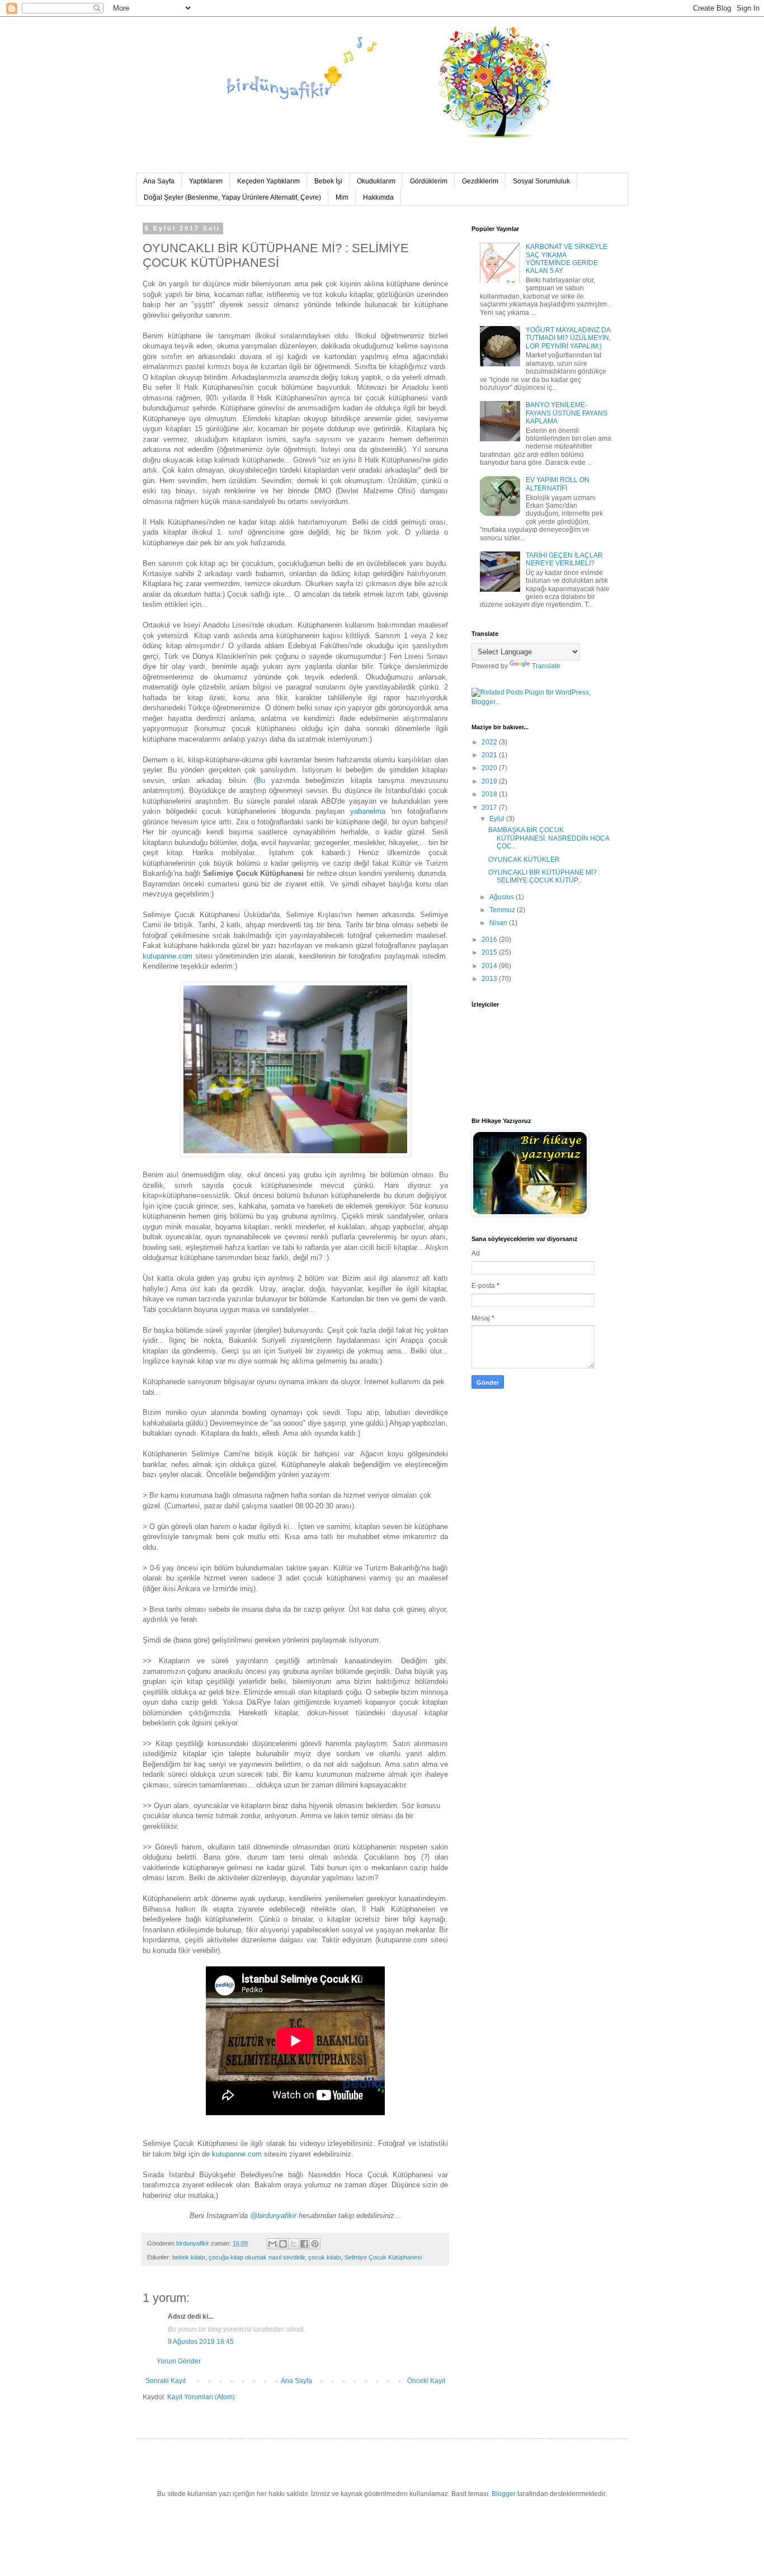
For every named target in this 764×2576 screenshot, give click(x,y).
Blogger (504, 2494)
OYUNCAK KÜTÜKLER (524, 860)
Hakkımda (378, 197)
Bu (264, 780)
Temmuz (503, 910)
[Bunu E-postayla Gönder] (272, 2244)
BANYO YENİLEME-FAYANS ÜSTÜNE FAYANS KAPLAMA (567, 413)
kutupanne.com (168, 956)
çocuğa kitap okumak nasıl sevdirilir (257, 2257)
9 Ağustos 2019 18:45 (201, 2342)
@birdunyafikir (273, 2216)
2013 (490, 979)
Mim (342, 197)
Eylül (498, 819)
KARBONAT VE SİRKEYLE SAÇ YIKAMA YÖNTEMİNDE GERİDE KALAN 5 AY (567, 259)
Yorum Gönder (179, 2361)
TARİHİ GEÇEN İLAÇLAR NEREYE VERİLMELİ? (564, 559)
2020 (490, 768)
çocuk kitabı (325, 2257)
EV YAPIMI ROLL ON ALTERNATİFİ (558, 484)
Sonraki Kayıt (166, 2381)
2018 (490, 794)
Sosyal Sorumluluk (541, 181)
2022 (490, 742)
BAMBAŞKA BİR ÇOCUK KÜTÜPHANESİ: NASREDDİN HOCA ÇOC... (549, 838)
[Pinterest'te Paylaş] (315, 2244)
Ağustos (503, 897)
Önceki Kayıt (426, 2381)
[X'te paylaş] (294, 2244)
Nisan (499, 923)
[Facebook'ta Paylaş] (304, 2244)
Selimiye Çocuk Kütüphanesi (383, 2257)
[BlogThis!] (283, 2244)
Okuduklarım (376, 181)
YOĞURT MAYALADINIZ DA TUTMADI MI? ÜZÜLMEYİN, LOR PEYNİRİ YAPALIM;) (568, 338)
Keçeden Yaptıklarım (268, 181)
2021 (490, 755)
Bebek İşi (328, 181)
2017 (490, 808)
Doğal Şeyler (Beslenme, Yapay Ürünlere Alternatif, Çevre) (232, 197)
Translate (546, 666)
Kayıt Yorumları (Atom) (201, 2397)
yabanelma (368, 811)
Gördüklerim (429, 181)
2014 (490, 966)
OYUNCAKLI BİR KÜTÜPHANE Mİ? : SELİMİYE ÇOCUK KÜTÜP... (544, 876)
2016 (490, 940)
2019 (490, 781)
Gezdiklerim (480, 181)
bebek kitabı (189, 2257)
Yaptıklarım (206, 181)
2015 (490, 952)
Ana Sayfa (159, 181)
